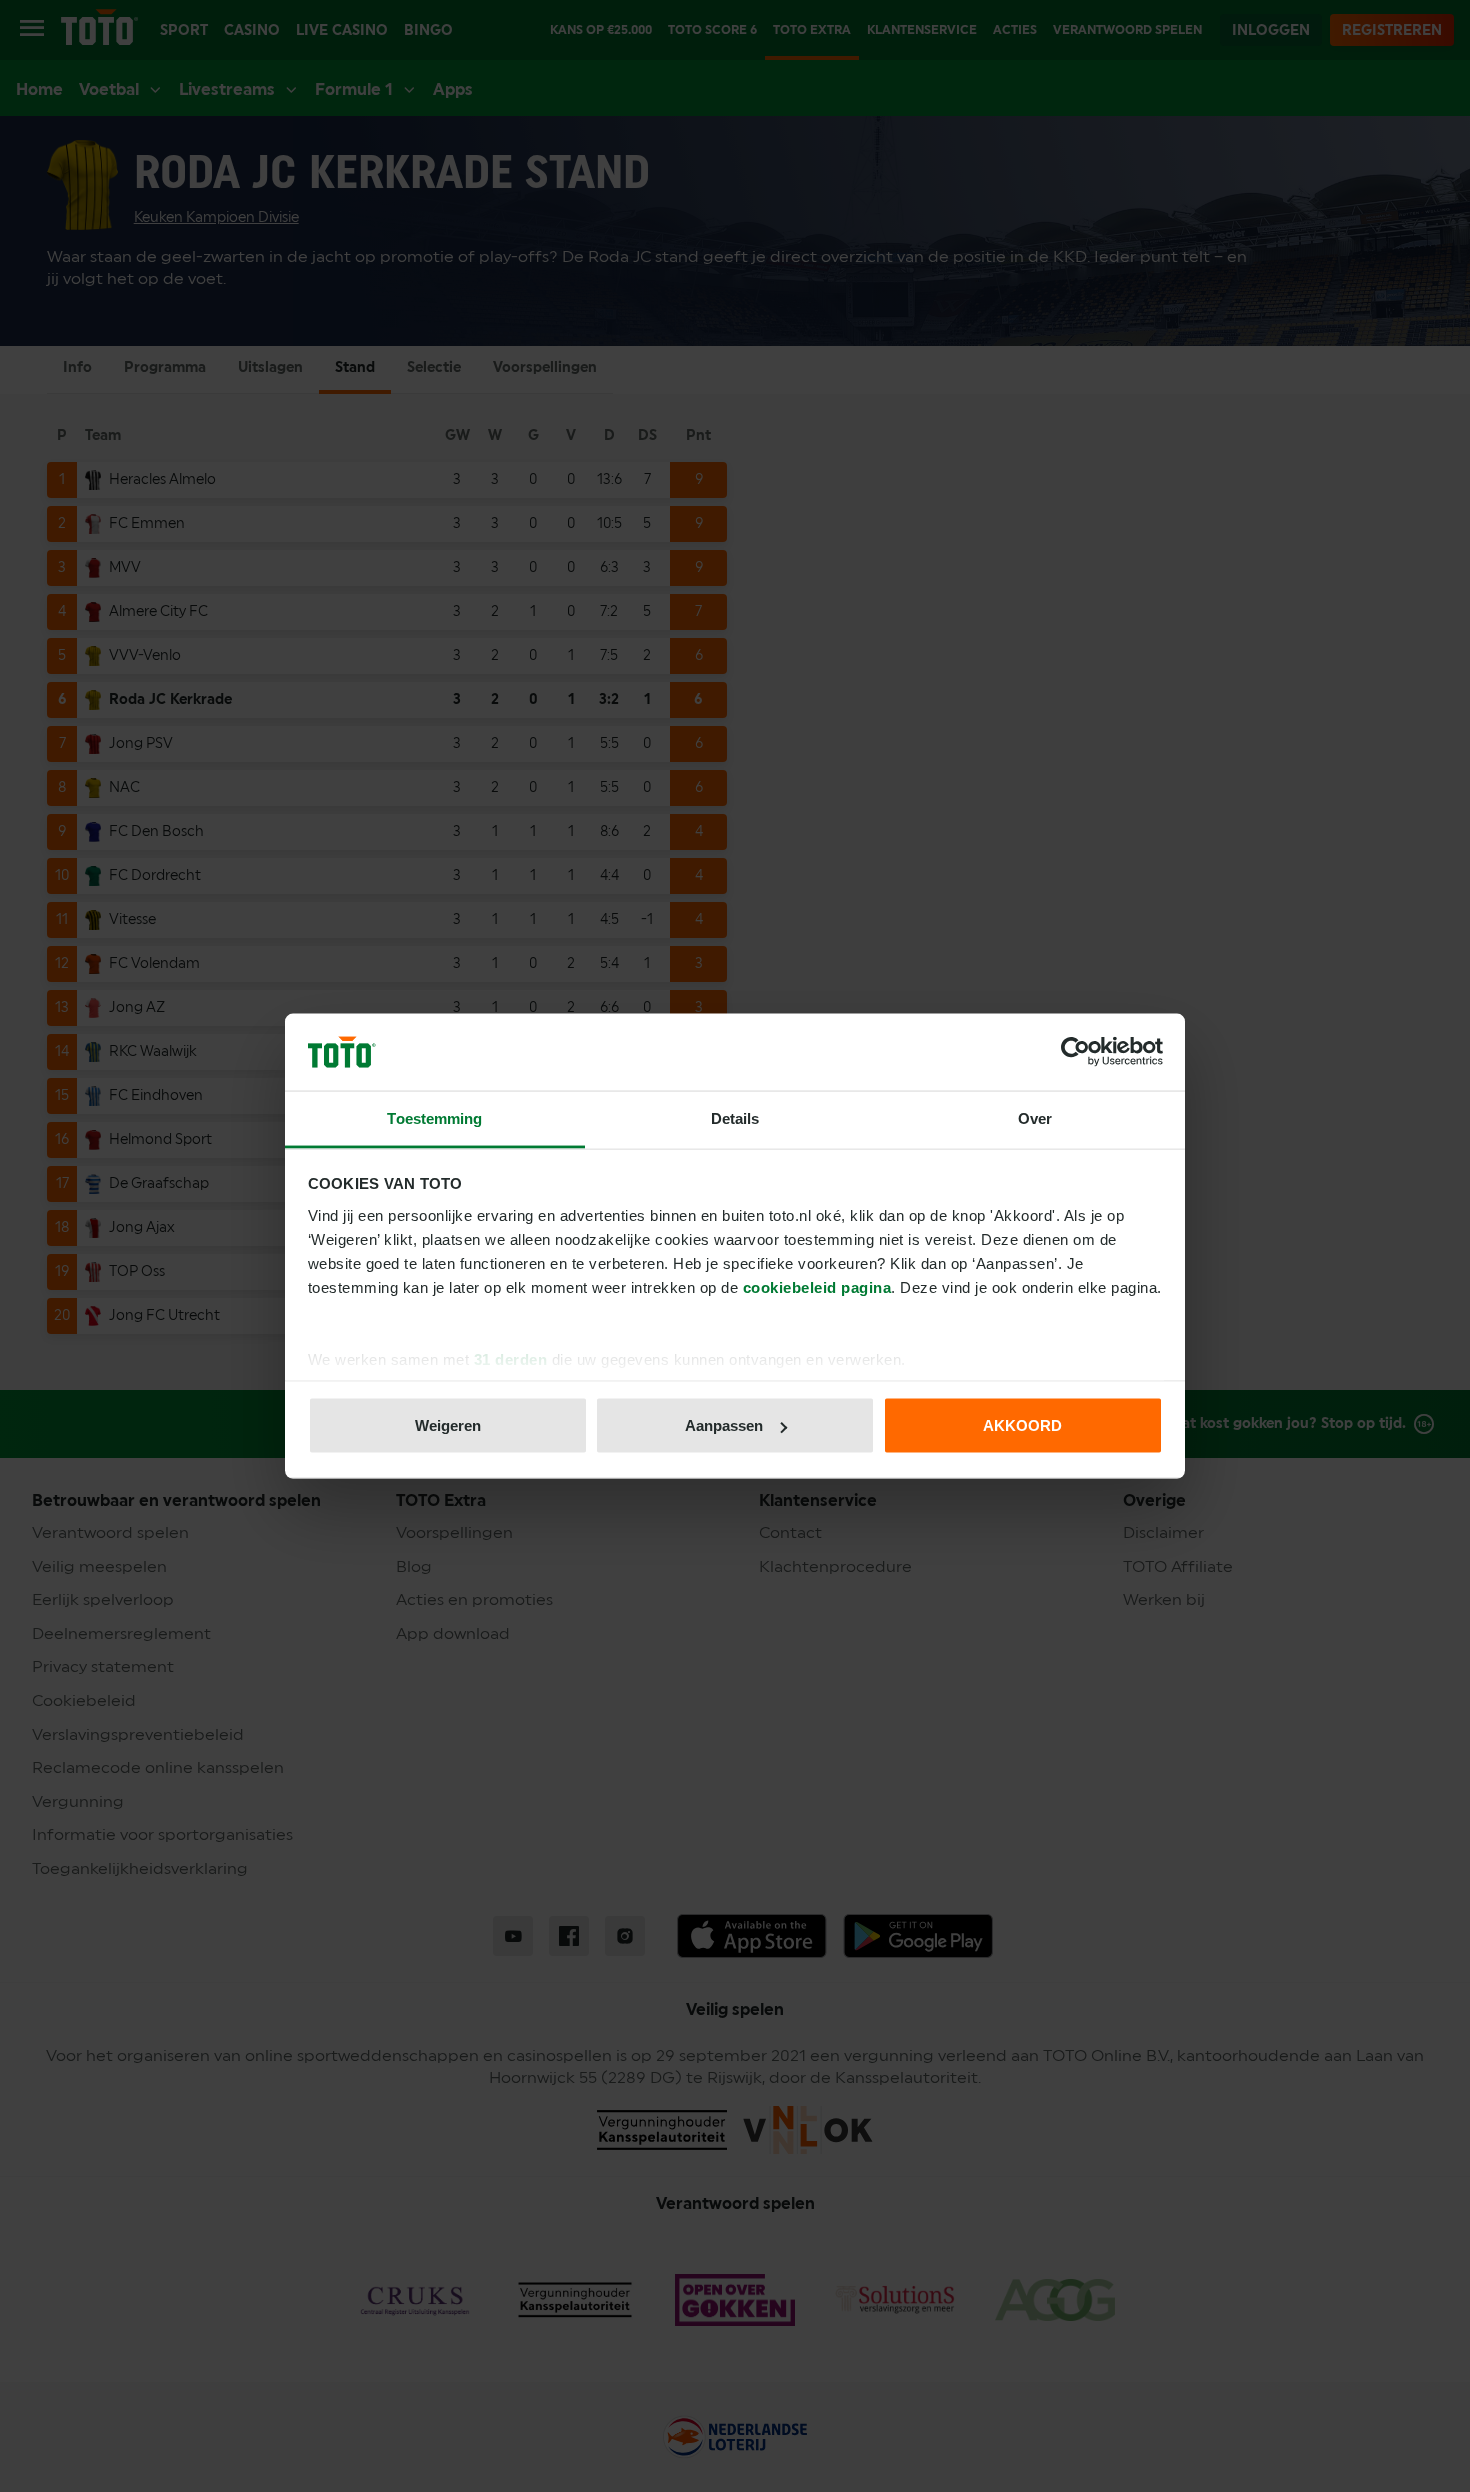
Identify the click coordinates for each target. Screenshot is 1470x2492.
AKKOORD (1022, 1425)
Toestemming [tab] (434, 1117)
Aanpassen (724, 1425)
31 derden (511, 1358)
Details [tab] (735, 1117)
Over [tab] (1035, 1117)
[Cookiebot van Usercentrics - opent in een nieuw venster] (1075, 1052)
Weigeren (448, 1425)
